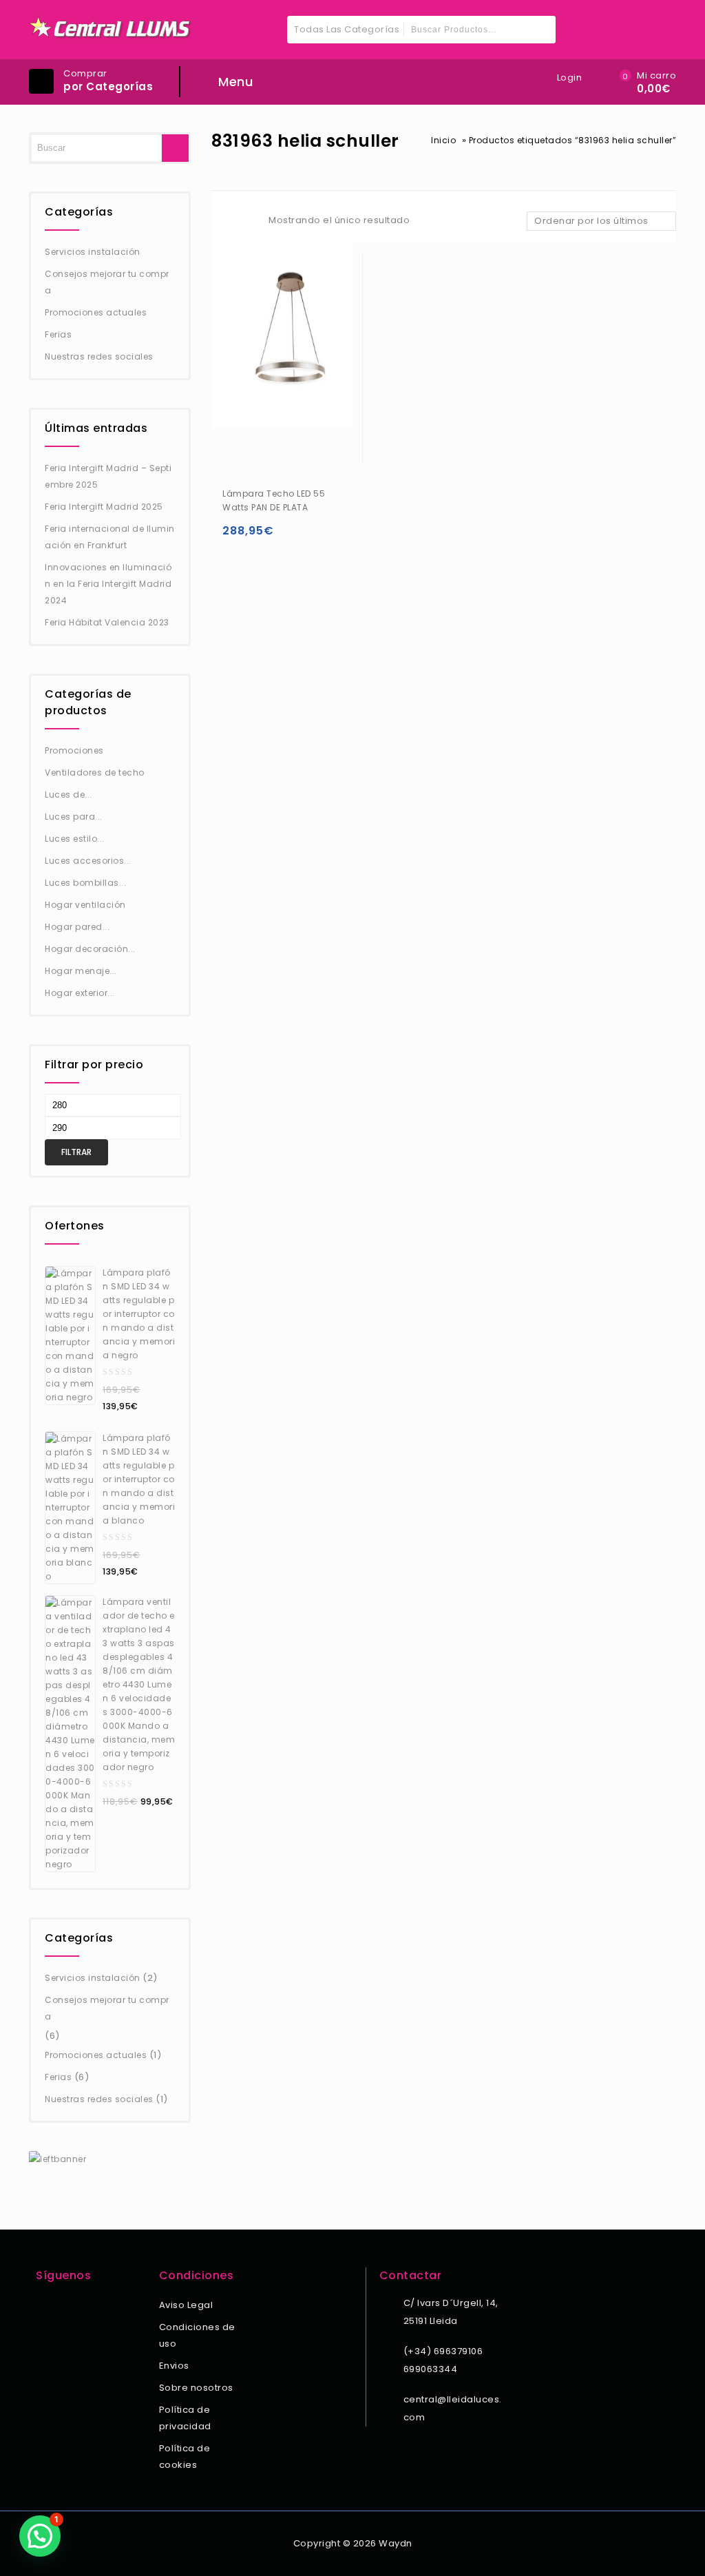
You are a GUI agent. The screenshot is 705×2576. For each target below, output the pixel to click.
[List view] (244, 222)
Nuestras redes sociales (99, 356)
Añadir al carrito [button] (236, 537)
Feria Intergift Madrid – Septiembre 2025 (108, 476)
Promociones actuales (96, 312)
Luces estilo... (75, 839)
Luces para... (74, 817)
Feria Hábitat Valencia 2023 (107, 622)
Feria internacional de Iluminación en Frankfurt (110, 537)
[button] (40, 2536)
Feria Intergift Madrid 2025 (104, 507)
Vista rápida (263, 537)
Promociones (74, 750)
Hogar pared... (77, 927)
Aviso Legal (186, 2305)
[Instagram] (63, 2307)
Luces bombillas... (85, 883)
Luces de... (69, 794)
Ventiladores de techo (95, 772)
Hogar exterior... (80, 993)
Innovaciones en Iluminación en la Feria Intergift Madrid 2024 (108, 584)
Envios (174, 2366)
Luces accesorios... (88, 861)
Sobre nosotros (196, 2388)
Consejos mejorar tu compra (107, 282)
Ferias (58, 334)
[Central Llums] (111, 28)
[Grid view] (220, 222)
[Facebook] (44, 2307)
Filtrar (76, 1152)
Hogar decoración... (90, 949)
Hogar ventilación (85, 905)
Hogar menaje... (81, 971)
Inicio (443, 140)
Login (570, 77)
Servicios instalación (93, 252)
